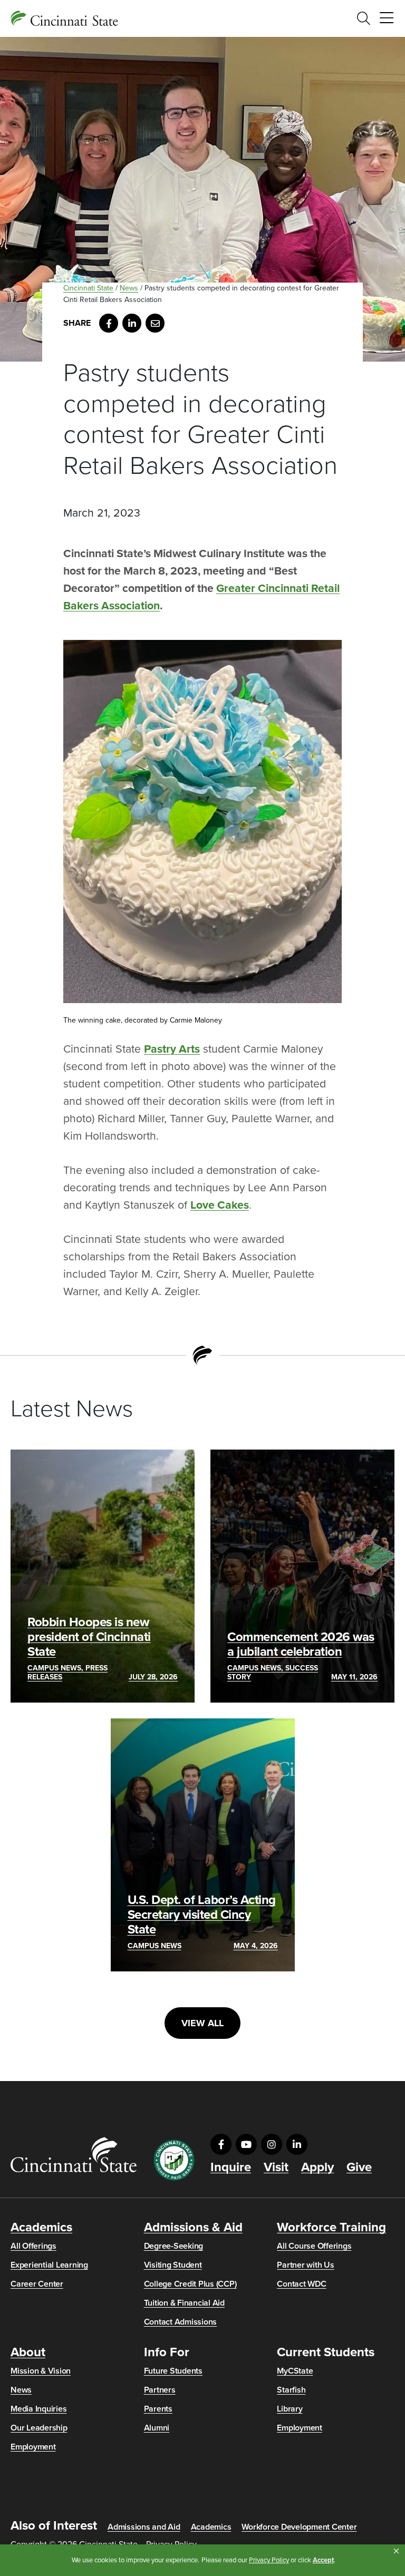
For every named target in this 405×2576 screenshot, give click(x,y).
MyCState (295, 2371)
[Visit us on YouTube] (246, 2144)
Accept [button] (323, 2560)
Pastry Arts (172, 1049)
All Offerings (33, 2246)
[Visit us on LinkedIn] (297, 2144)
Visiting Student (173, 2265)
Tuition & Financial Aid (184, 2303)
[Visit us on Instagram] (272, 2144)
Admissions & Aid (193, 2228)
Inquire (231, 2167)
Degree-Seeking (174, 2246)
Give (359, 2167)
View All (202, 2023)
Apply (317, 2167)
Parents (158, 2409)
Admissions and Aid (144, 2527)
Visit (276, 2167)
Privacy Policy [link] (269, 2560)
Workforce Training (331, 2228)
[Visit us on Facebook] (221, 2144)
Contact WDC (301, 2284)
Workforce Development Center (299, 2527)
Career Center (37, 2284)
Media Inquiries (38, 2409)
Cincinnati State (88, 288)
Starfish (291, 2390)
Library (290, 2409)
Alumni (157, 2428)
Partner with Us (305, 2265)
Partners (160, 2390)
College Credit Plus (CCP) (190, 2284)
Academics (41, 2228)
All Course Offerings (314, 2246)
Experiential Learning (49, 2265)
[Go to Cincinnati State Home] (74, 2155)
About (28, 2353)
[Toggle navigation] (387, 18)
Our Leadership (39, 2428)
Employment (33, 2447)
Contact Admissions (181, 2322)
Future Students (173, 2371)
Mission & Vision (41, 2371)
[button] (396, 2551)
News (129, 288)
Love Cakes (220, 1205)
